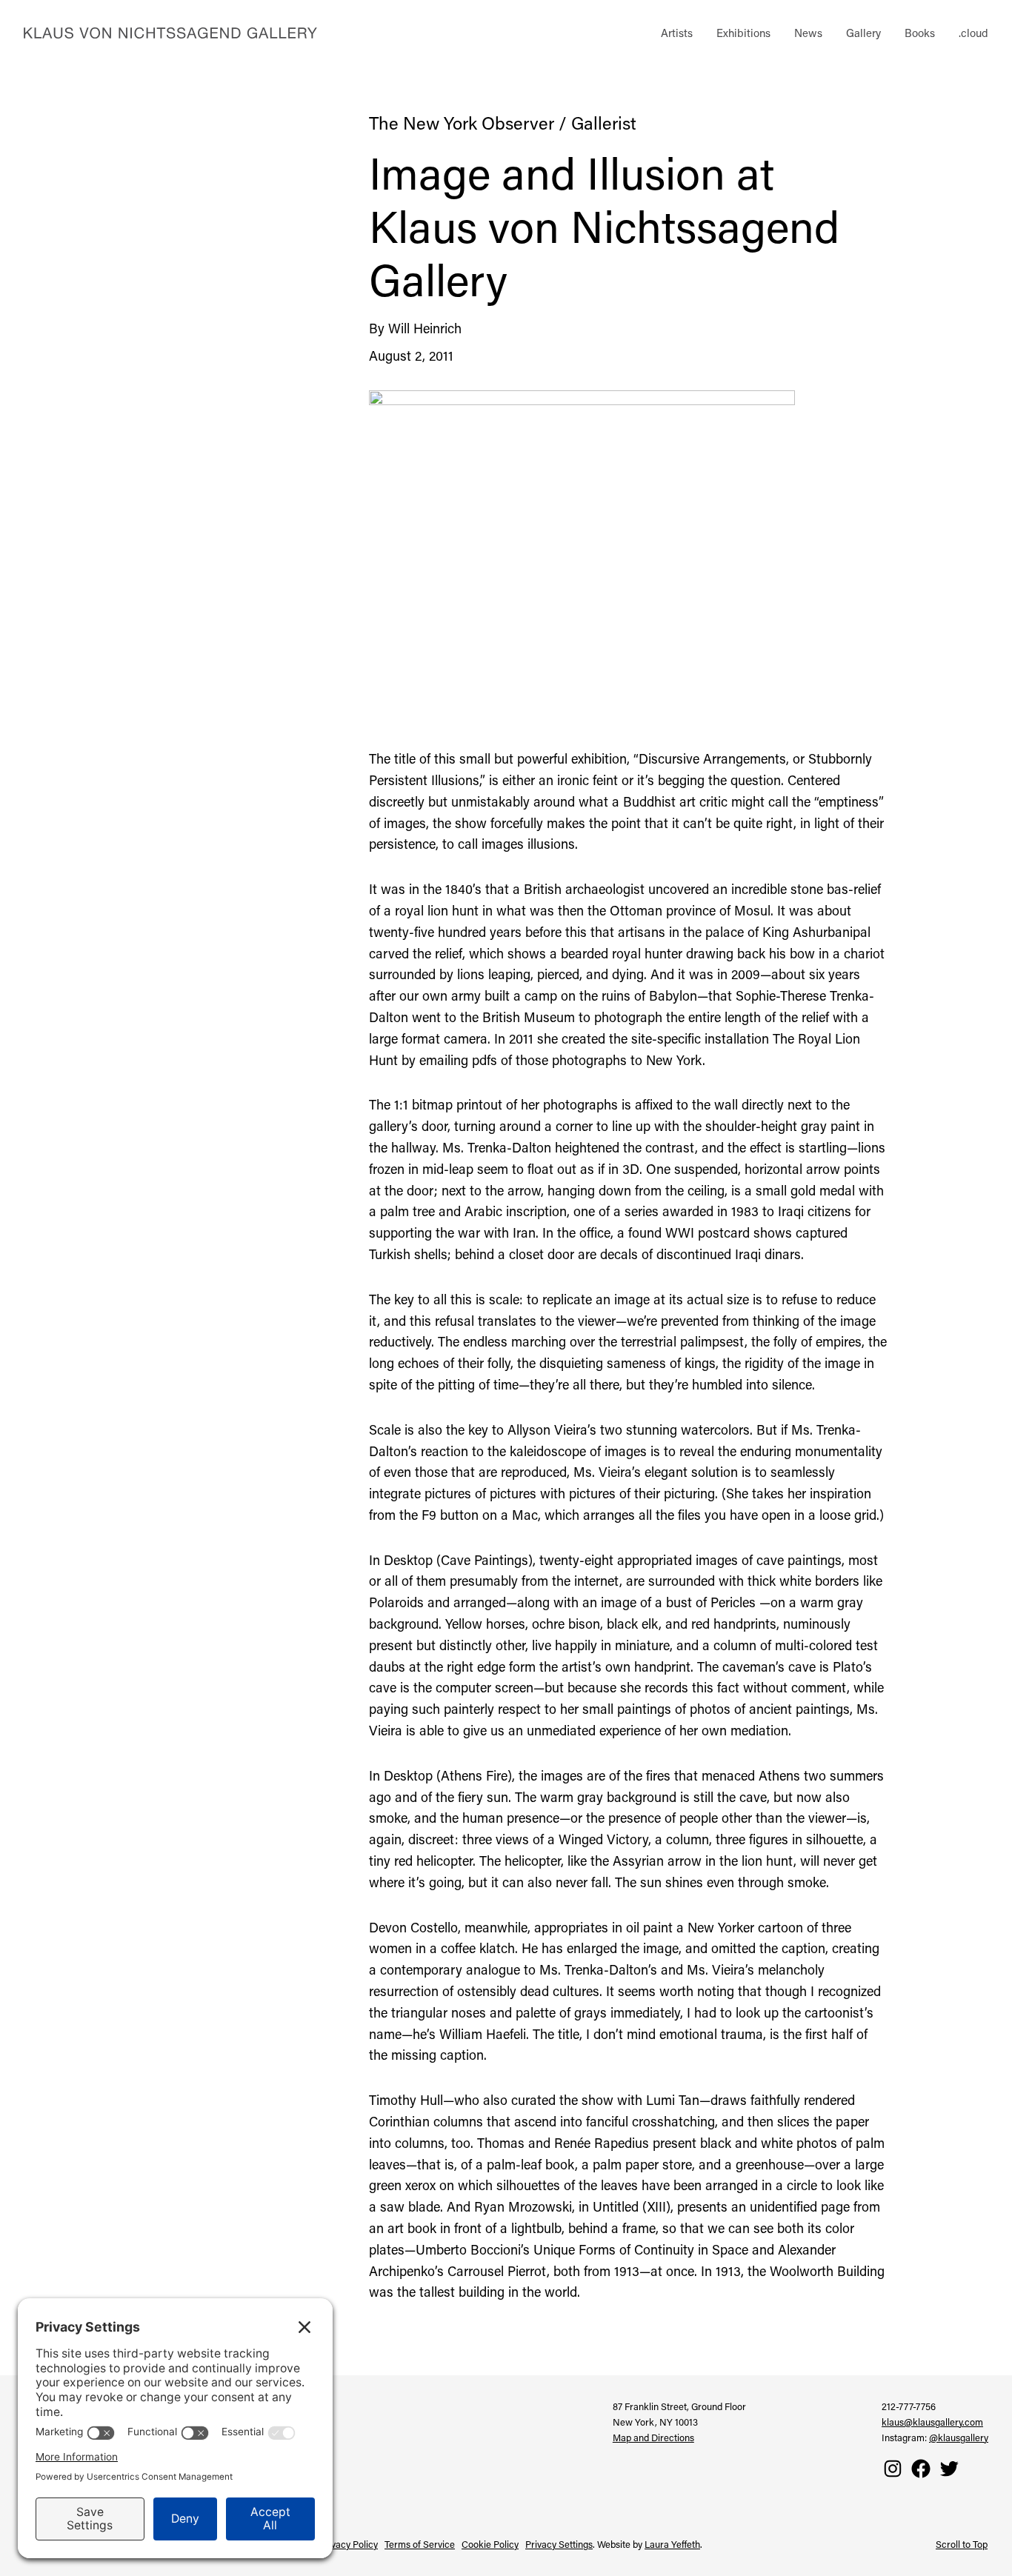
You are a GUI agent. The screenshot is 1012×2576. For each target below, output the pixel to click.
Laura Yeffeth (672, 2544)
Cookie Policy (490, 2544)
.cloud (973, 33)
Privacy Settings (559, 2544)
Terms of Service (420, 2544)
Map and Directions (653, 2437)
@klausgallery (959, 2437)
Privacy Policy (349, 2544)
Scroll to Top (962, 2544)
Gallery (863, 33)
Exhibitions (743, 33)
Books (920, 33)
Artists (677, 33)
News (808, 33)
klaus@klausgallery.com (932, 2422)
